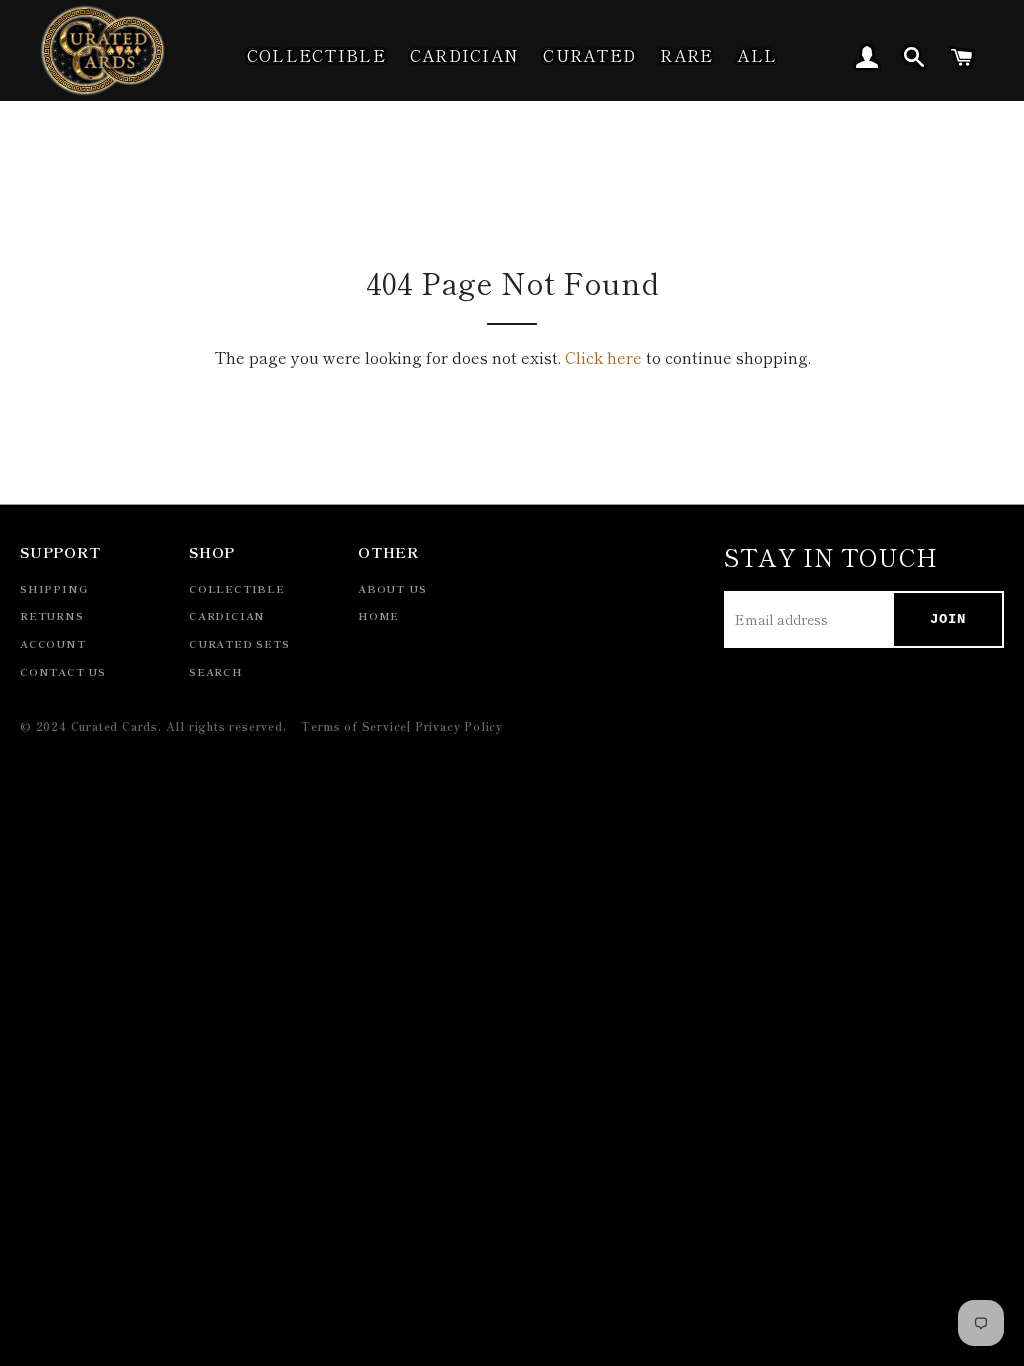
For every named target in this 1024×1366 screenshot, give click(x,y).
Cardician (465, 55)
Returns (52, 615)
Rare (686, 55)
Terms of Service (354, 726)
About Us (392, 588)
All (757, 55)
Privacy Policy (459, 726)
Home (378, 615)
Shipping (53, 588)
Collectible (316, 55)
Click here (603, 357)
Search (216, 671)
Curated (589, 55)
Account (53, 643)
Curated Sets (239, 643)
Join (948, 619)
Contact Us (63, 671)
